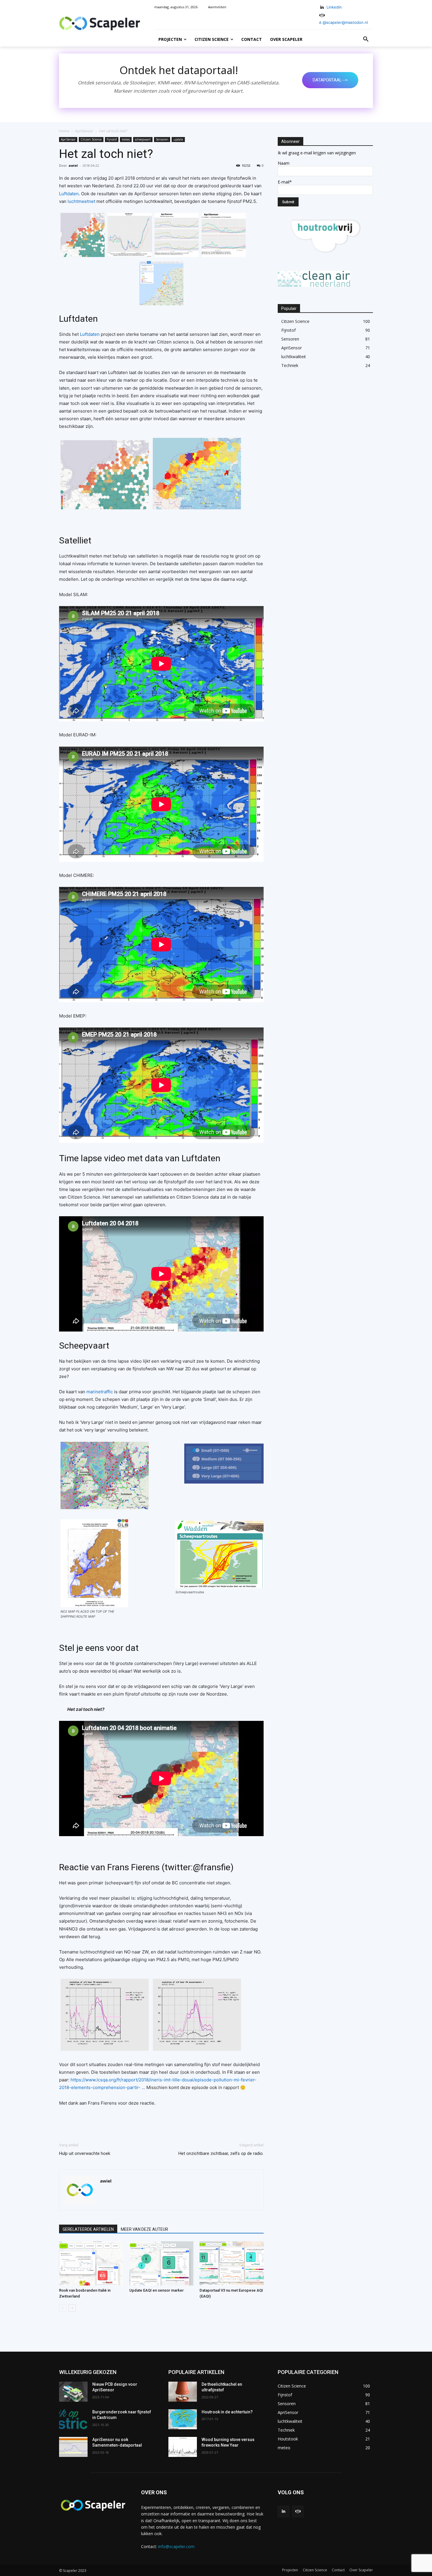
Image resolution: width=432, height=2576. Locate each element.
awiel (73, 165)
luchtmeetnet (81, 201)
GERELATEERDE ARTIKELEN (88, 2229)
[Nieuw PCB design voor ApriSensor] (73, 2392)
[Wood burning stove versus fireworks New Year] (183, 2447)
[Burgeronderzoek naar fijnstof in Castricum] (73, 2419)
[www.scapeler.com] (100, 23)
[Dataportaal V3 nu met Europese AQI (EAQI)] (232, 2263)
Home (64, 131)
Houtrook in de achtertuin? (227, 2412)
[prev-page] (63, 2308)
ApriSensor (84, 131)
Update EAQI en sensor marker (156, 2290)
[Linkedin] (322, 7)
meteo (126, 139)
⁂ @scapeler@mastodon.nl (343, 22)
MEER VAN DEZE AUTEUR (144, 2229)
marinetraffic (100, 1392)
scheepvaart (143, 139)
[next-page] (72, 2308)
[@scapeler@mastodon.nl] (298, 2511)
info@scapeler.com (176, 2546)
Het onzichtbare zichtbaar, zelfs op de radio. (221, 2153)
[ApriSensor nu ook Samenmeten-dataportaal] (73, 2447)
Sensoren (162, 139)
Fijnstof (112, 139)
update (178, 139)
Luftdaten (69, 194)
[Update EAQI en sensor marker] (161, 2263)
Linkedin (334, 7)
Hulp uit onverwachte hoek (85, 2153)
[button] (366, 39)
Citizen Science (91, 139)
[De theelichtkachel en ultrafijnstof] (183, 2392)
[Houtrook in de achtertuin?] (183, 2419)
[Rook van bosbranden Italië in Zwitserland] (91, 2263)
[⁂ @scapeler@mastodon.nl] (322, 15)
